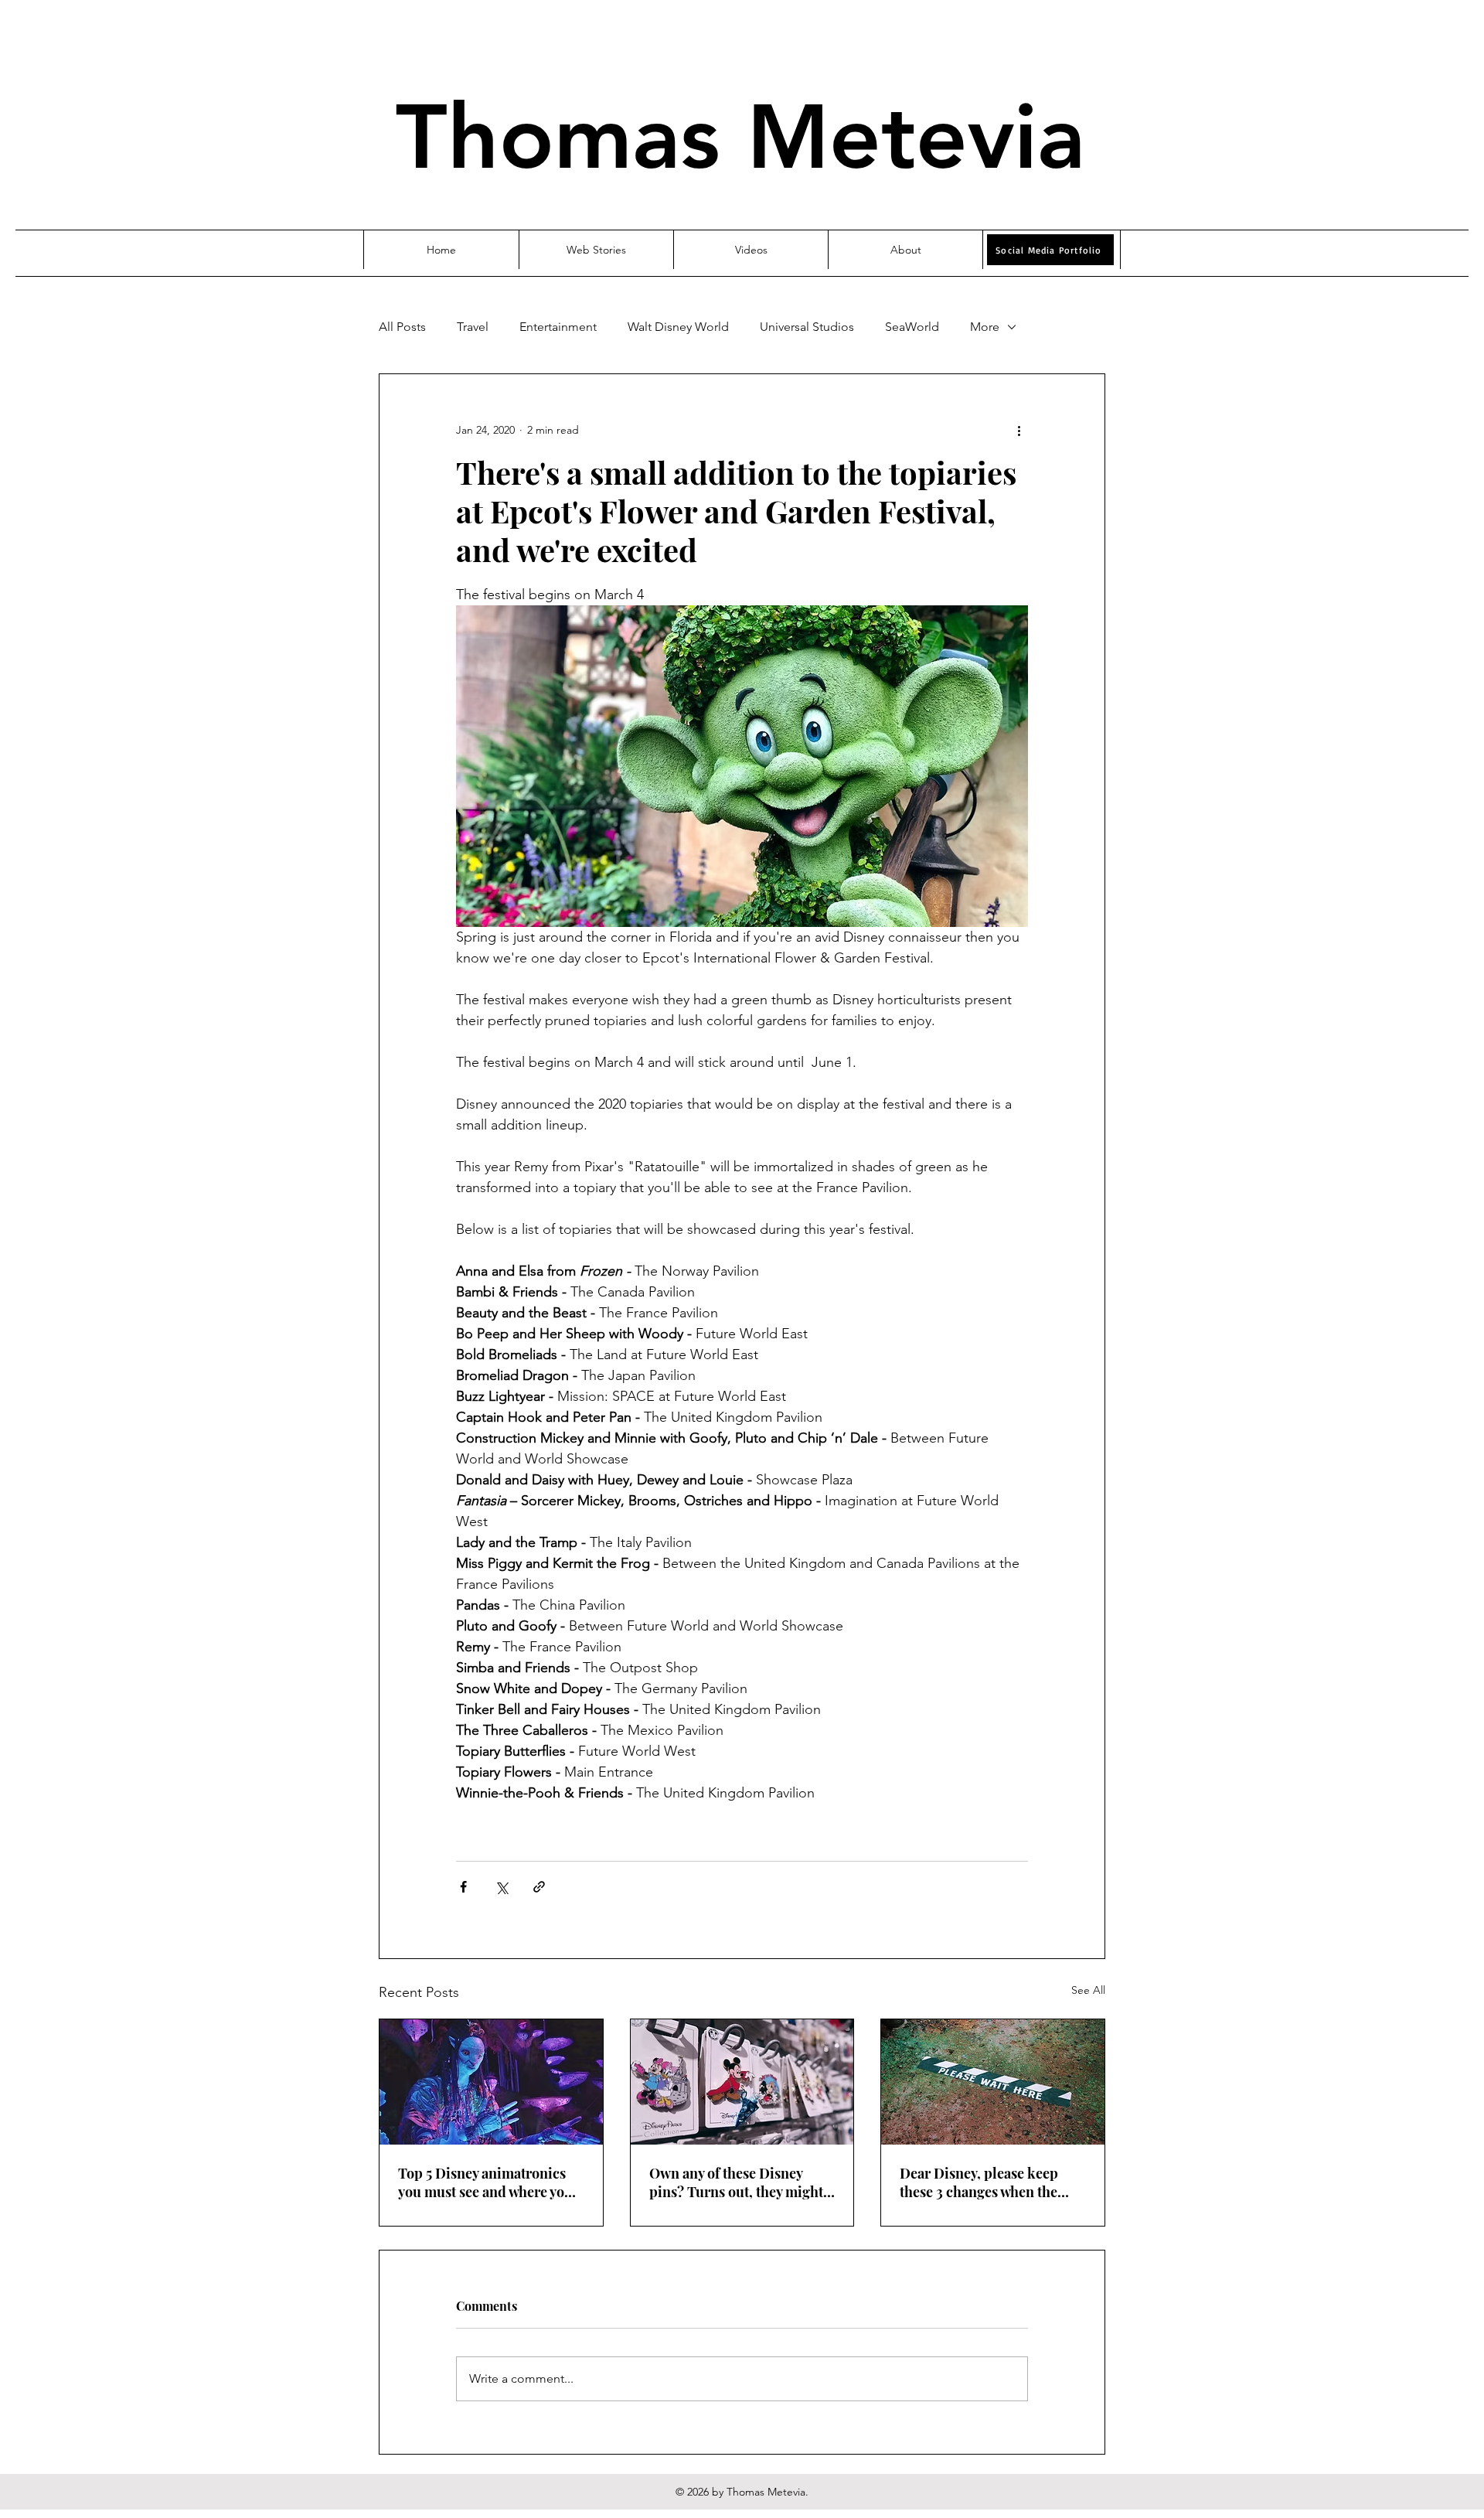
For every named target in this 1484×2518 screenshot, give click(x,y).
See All (1088, 1990)
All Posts (402, 327)
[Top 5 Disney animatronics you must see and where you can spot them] (491, 2082)
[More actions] (1019, 430)
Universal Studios (807, 327)
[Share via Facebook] (463, 1887)
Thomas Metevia (740, 137)
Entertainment (558, 327)
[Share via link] (539, 1887)
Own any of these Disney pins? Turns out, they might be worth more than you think (736, 2182)
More (985, 327)
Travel (473, 327)
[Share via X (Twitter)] (501, 1887)
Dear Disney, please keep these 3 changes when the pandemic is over (979, 2182)
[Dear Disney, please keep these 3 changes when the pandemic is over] (993, 2082)
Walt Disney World (678, 327)
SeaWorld (912, 327)
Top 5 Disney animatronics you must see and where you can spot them (485, 2182)
